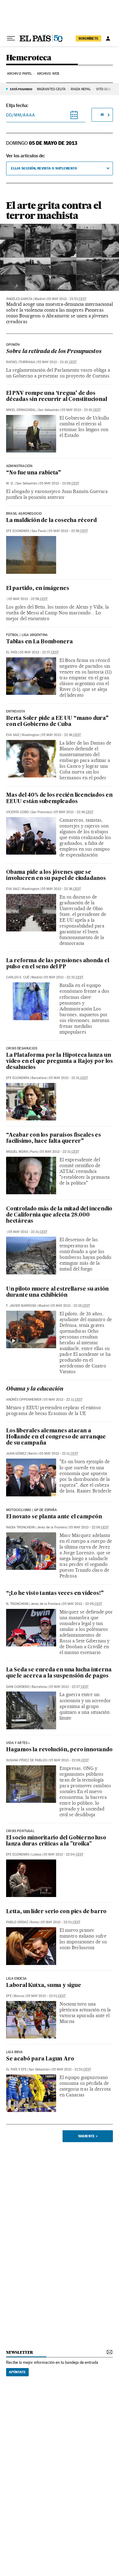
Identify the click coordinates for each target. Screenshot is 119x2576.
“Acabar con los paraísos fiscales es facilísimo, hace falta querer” (54, 1138)
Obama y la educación (35, 1389)
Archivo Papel (20, 74)
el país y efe (16, 2069)
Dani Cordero (18, 1687)
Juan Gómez (16, 1454)
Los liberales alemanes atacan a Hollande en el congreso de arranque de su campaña (56, 1437)
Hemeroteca (29, 58)
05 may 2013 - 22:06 (69, 1760)
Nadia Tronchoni (20, 1527)
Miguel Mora (17, 1152)
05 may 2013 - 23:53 (67, 299)
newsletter (20, 2352)
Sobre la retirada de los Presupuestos (54, 352)
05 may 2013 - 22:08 (89, 1527)
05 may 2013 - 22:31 (68, 1078)
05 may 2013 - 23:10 (57, 362)
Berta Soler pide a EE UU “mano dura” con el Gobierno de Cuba (57, 722)
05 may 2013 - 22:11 (63, 1400)
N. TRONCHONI (17, 1604)
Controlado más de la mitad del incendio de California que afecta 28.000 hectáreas (59, 1215)
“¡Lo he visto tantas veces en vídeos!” (55, 1593)
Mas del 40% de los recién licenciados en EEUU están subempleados (59, 798)
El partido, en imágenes (38, 589)
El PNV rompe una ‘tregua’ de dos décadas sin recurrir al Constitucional (56, 397)
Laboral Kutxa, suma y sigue (44, 1986)
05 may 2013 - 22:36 (61, 735)
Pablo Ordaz (17, 1922)
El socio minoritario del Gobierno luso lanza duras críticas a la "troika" (56, 1841)
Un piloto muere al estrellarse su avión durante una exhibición (57, 1292)
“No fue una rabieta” (34, 473)
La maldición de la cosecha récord (51, 521)
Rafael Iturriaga (21, 362)
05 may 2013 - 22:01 (61, 1922)
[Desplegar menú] (11, 38)
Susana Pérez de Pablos (27, 1760)
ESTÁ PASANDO (21, 89)
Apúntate (17, 2372)
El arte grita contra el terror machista (54, 211)
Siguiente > (88, 2136)
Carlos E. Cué (18, 977)
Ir (102, 115)
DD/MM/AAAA (21, 115)
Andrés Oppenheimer (24, 1400)
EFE (9, 1996)
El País (12, 652)
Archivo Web (48, 74)
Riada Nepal (81, 89)
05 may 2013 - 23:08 (59, 483)
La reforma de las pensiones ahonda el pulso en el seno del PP (58, 964)
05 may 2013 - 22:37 (39, 652)
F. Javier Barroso (21, 1306)
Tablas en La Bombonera (40, 642)
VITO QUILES (106, 89)
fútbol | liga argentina (27, 635)
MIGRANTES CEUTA (51, 89)
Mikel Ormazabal (21, 410)
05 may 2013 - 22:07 (69, 1687)
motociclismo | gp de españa (31, 1510)
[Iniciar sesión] (108, 38)
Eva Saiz (13, 735)
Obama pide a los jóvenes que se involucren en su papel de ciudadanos (56, 875)
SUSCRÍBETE (88, 38)
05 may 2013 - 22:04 (63, 1854)
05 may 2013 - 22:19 (70, 1306)
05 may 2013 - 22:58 (68, 531)
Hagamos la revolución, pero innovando (59, 1750)
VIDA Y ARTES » (18, 1743)
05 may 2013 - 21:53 (71, 2069)
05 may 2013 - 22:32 (64, 977)
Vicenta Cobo (18, 812)
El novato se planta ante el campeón (54, 1517)
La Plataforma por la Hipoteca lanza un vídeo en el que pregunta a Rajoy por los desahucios (60, 1061)
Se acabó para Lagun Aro (40, 2059)
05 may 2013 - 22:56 (28, 599)
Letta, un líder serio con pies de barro (56, 1912)
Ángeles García (19, 299)
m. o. (10, 483)
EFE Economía (18, 531)
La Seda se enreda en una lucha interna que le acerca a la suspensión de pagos (59, 1673)
